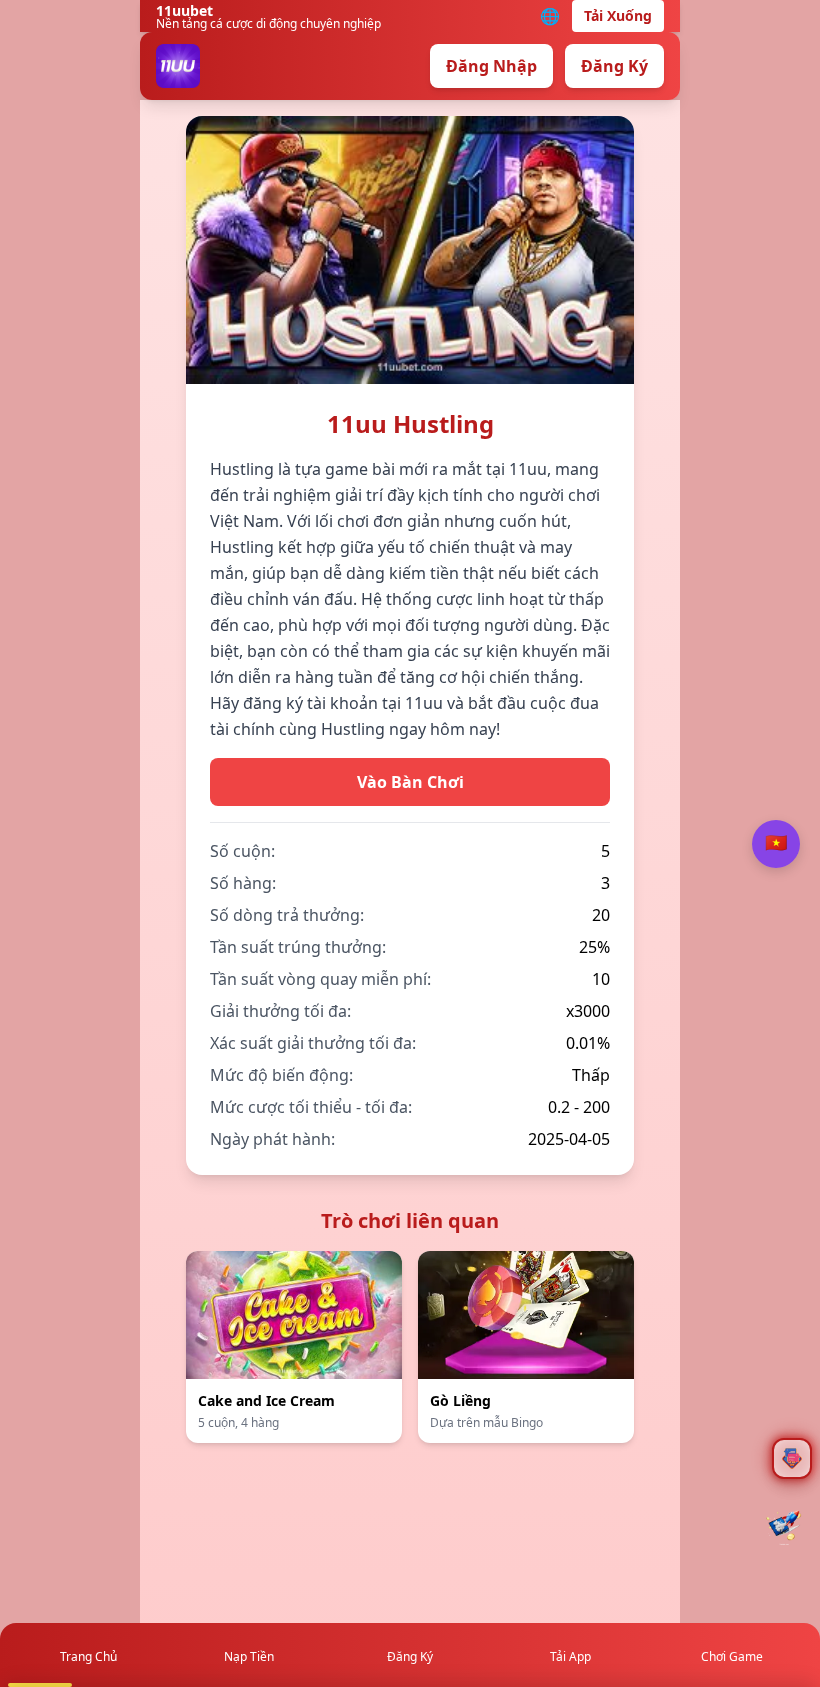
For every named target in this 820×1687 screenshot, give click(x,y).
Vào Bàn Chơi (410, 782)
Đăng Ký (614, 66)
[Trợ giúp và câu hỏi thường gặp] (792, 1458)
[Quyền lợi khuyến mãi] (784, 1527)
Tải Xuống (618, 15)
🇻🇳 (776, 843)
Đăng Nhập (491, 66)
